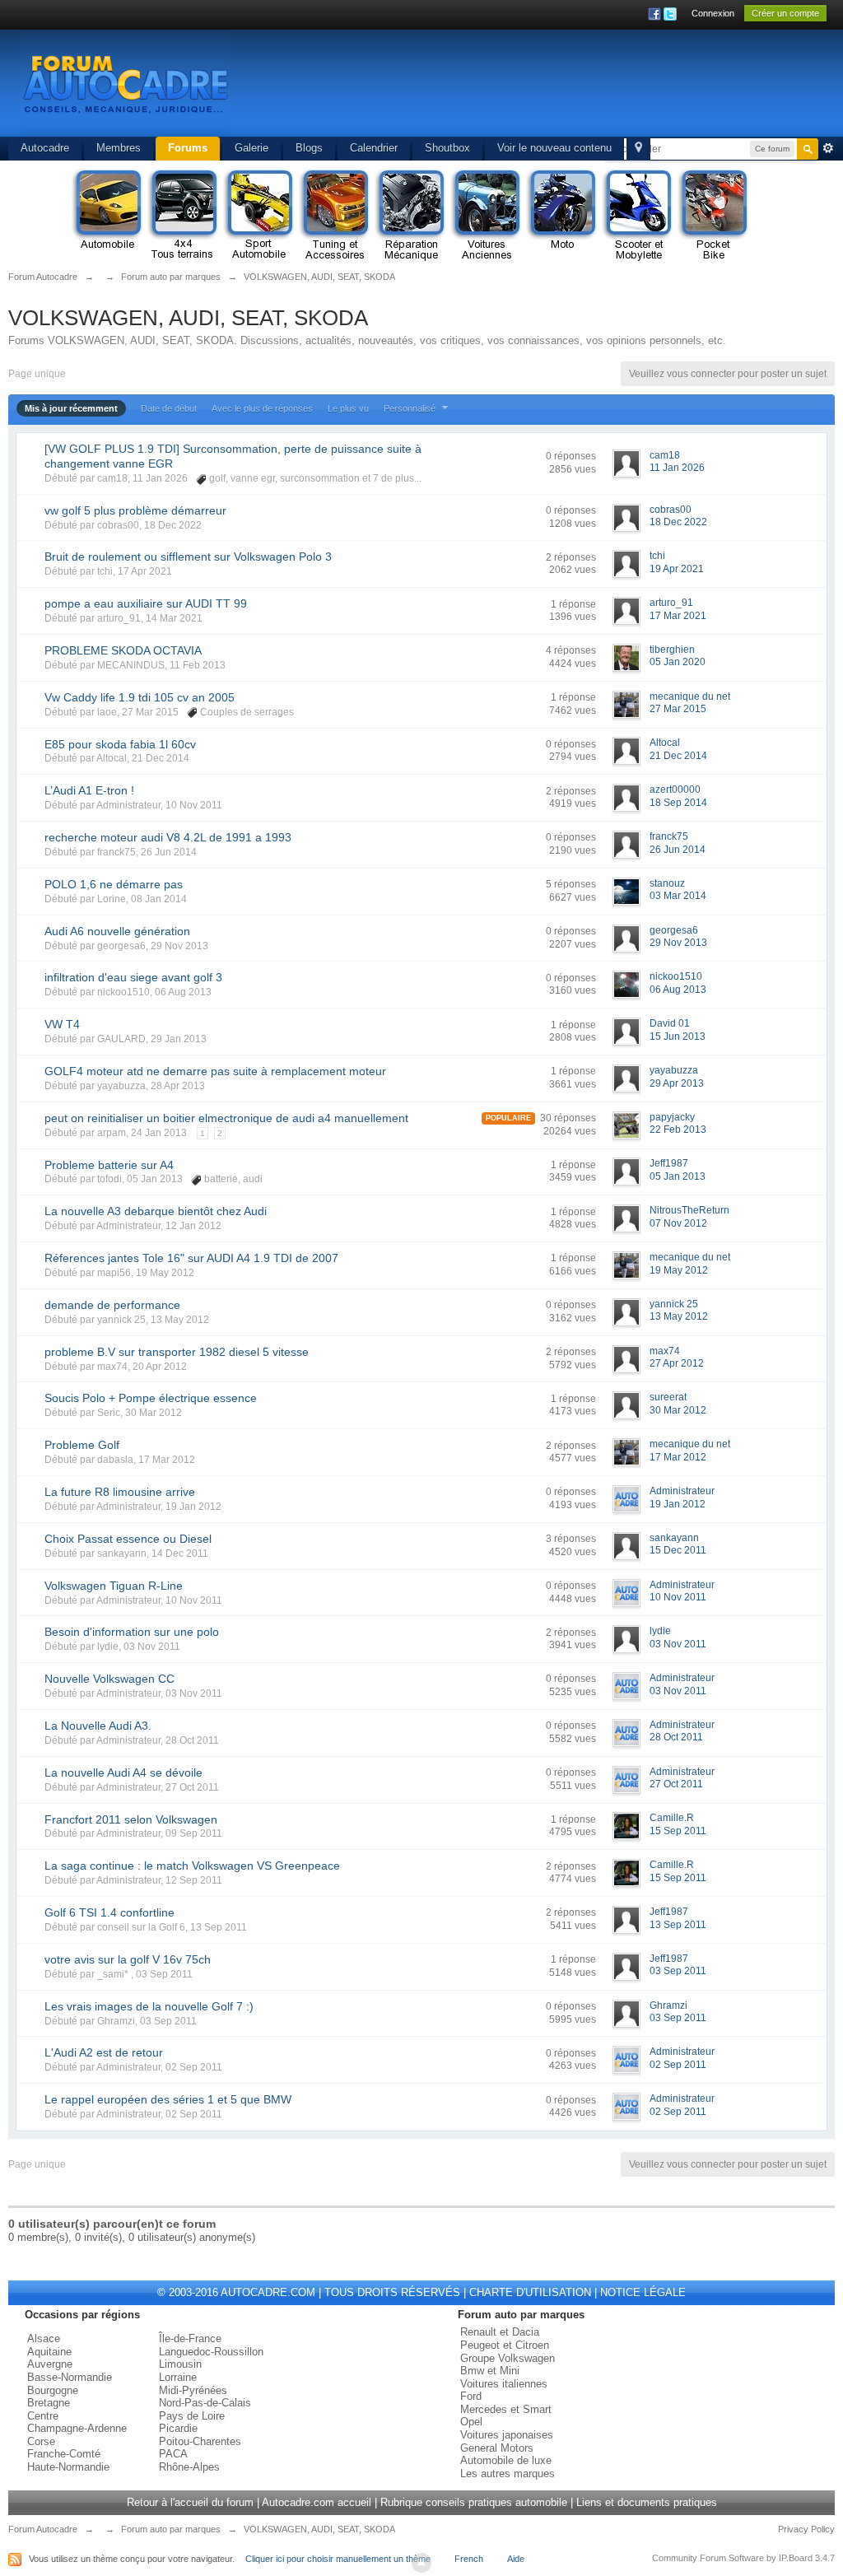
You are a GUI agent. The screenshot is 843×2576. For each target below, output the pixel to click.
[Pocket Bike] (713, 216)
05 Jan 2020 (678, 662)
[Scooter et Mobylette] (637, 216)
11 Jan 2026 (677, 468)
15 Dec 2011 (678, 1550)
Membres (119, 148)
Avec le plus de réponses (262, 408)
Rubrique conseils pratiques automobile (474, 2502)
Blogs (309, 148)
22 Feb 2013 (678, 1130)
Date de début (169, 408)
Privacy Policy (806, 2529)
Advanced (828, 148)
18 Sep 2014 (678, 803)
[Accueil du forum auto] (125, 82)
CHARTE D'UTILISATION (530, 2292)
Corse (41, 2441)
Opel (471, 2422)
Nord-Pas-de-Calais (205, 2403)
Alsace (44, 2338)
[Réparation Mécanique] (410, 216)
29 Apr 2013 (677, 1083)
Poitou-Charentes (200, 2441)
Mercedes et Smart (506, 2409)
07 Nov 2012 (678, 1223)
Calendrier (374, 148)
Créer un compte (785, 13)
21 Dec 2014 (678, 756)
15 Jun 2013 (678, 1036)
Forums (188, 148)
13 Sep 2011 (678, 1925)
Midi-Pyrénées (193, 2390)
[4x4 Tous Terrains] (183, 216)
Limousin (180, 2364)
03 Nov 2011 (678, 1644)
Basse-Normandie (70, 2377)
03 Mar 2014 (678, 896)
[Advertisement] (519, 86)
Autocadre (45, 148)
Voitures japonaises (507, 2435)
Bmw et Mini (490, 2371)
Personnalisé (411, 408)
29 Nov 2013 (678, 943)
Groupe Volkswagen (508, 2358)
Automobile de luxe (506, 2460)
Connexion (713, 13)
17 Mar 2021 (678, 616)
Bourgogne (53, 2390)
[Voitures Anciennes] (486, 216)
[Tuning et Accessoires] (334, 216)
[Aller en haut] (421, 2563)
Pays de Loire (192, 2416)
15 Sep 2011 (678, 1831)
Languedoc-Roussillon (211, 2352)
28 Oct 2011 (676, 1737)
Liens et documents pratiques (647, 2502)
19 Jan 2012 (678, 1504)
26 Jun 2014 (678, 850)
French (469, 2559)
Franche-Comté (64, 2454)
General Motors (497, 2448)
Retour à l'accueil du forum (190, 2502)
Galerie (252, 148)
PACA (173, 2454)
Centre (43, 2416)
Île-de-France (190, 2338)
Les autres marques (508, 2474)
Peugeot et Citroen (505, 2345)
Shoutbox (447, 148)
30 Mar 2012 (678, 1410)
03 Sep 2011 (678, 1971)
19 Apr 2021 (677, 569)
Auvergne (50, 2364)
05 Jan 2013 (678, 1176)
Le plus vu (348, 408)
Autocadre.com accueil (317, 2502)
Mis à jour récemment (71, 408)
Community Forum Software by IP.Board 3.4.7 (743, 2558)
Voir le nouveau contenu (554, 148)
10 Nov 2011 (678, 1597)
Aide (516, 2559)
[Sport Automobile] (258, 216)
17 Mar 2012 (678, 1457)
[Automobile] (107, 216)
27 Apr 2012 (677, 1363)
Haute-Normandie (68, 2467)
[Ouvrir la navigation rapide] (638, 149)
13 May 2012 (679, 1316)
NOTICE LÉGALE (643, 2292)
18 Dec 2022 (678, 522)
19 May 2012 (679, 1270)
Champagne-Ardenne (77, 2428)
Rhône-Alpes (189, 2467)
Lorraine (178, 2377)
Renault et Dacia (500, 2332)
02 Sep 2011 (678, 2065)
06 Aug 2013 (678, 990)
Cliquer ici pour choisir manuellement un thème (338, 2559)
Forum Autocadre (43, 2529)
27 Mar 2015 (678, 709)
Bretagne (49, 2403)
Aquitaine (49, 2352)
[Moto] (561, 216)
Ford (471, 2396)
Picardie (178, 2428)
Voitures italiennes (504, 2384)
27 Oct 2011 (676, 1784)
